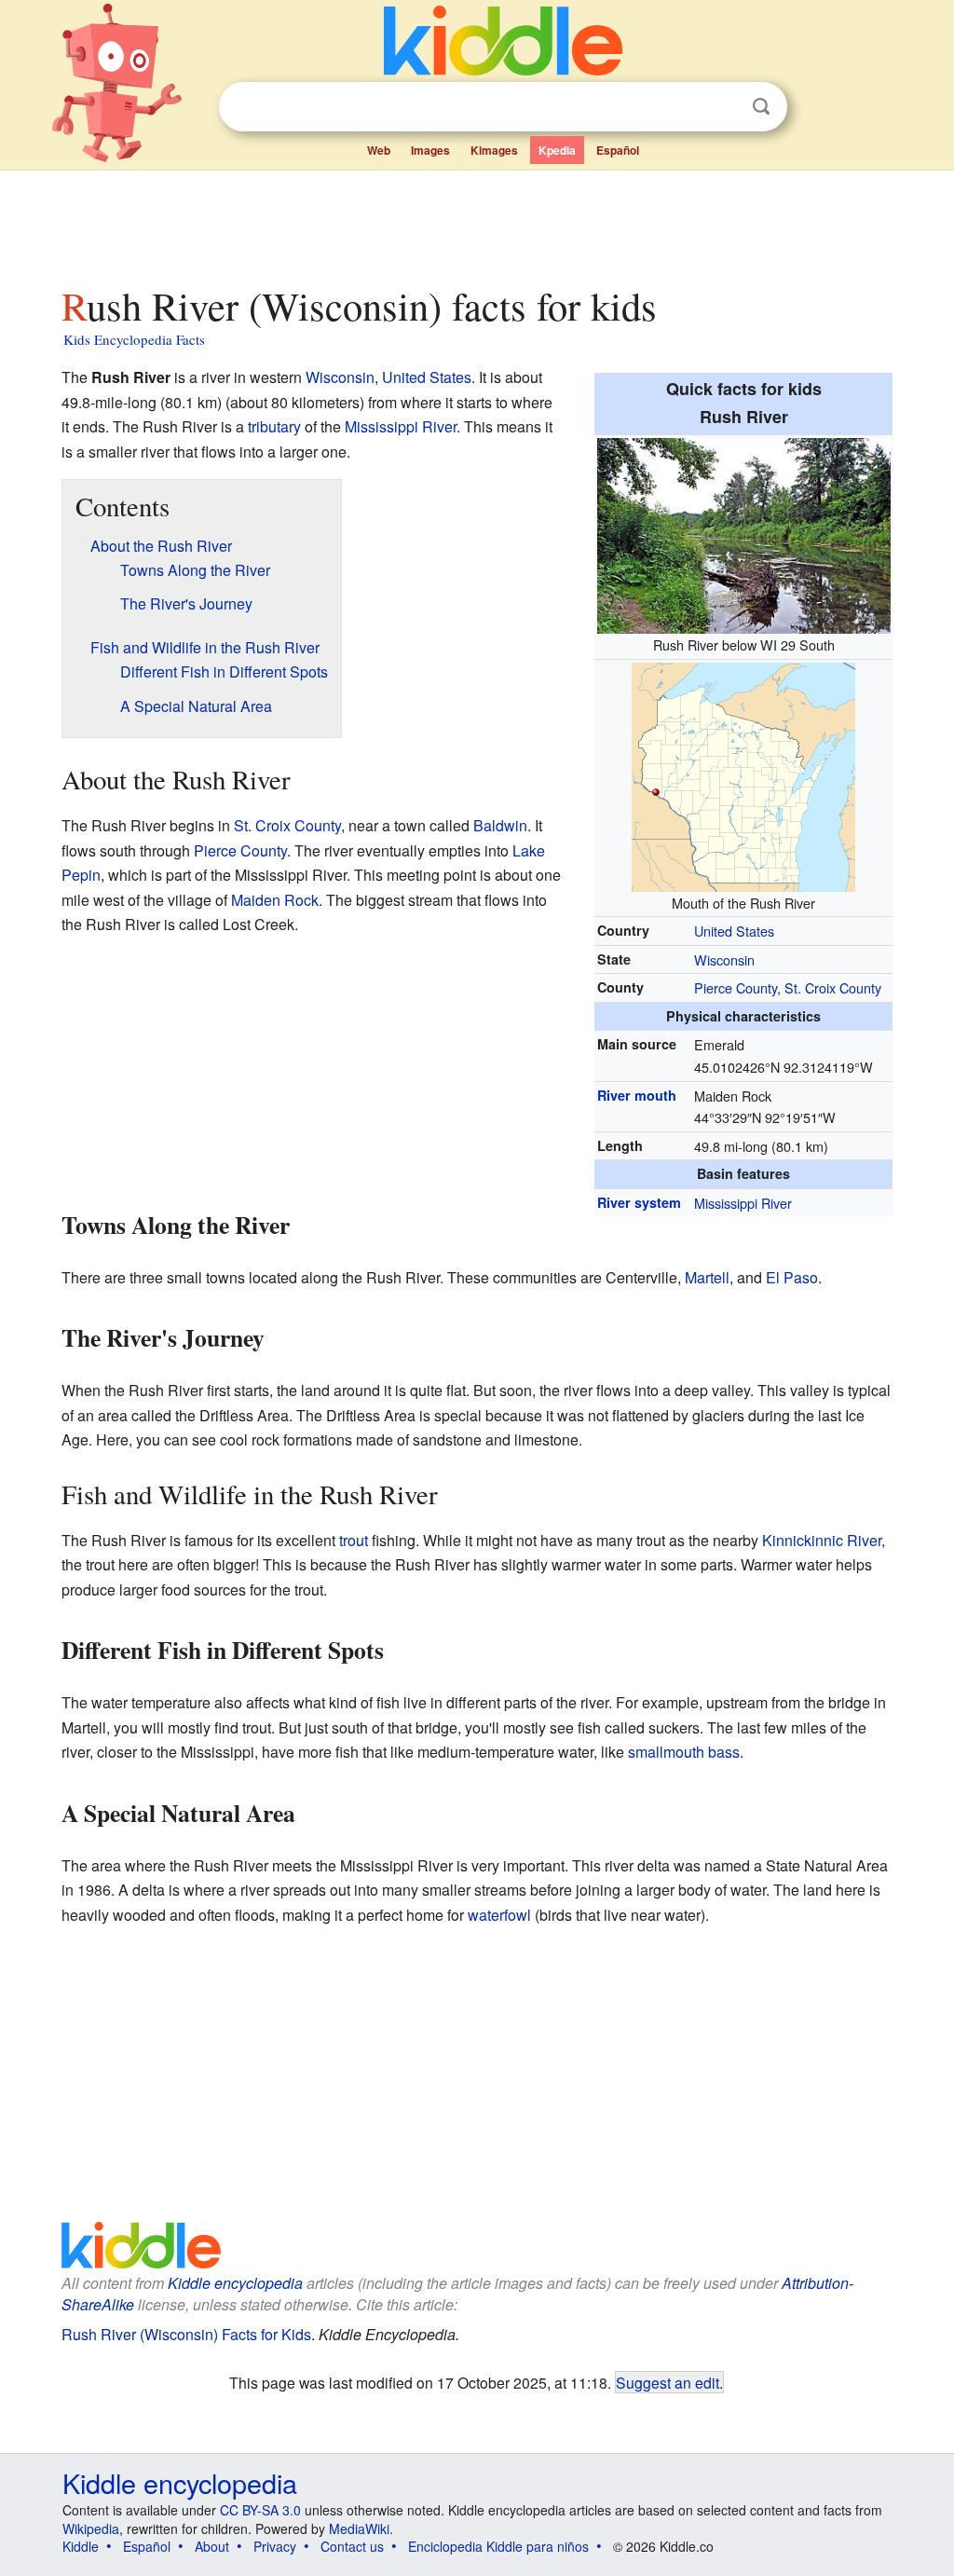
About (212, 2546)
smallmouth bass (684, 1752)
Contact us (352, 2546)
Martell (707, 1277)
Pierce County (736, 987)
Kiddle (81, 2546)
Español (618, 150)
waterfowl (499, 1915)
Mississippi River (743, 1203)
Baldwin (500, 825)
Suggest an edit (668, 2382)
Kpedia (557, 150)
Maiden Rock (275, 900)
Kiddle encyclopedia (235, 2283)
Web (379, 150)
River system (639, 1202)
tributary (274, 426)
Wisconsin (724, 959)
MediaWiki (359, 2528)
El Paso (792, 1277)
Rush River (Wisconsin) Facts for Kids (186, 2334)
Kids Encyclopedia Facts (134, 339)
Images (430, 150)
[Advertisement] (476, 223)
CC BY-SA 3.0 (260, 2510)
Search (761, 107)
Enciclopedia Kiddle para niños (498, 2546)
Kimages (494, 150)
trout (354, 1540)
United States (734, 931)
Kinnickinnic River (822, 1540)
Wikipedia (91, 2528)
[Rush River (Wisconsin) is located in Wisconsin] (743, 774)
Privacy (275, 2546)
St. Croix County (833, 987)
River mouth (637, 1095)
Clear (723, 107)
